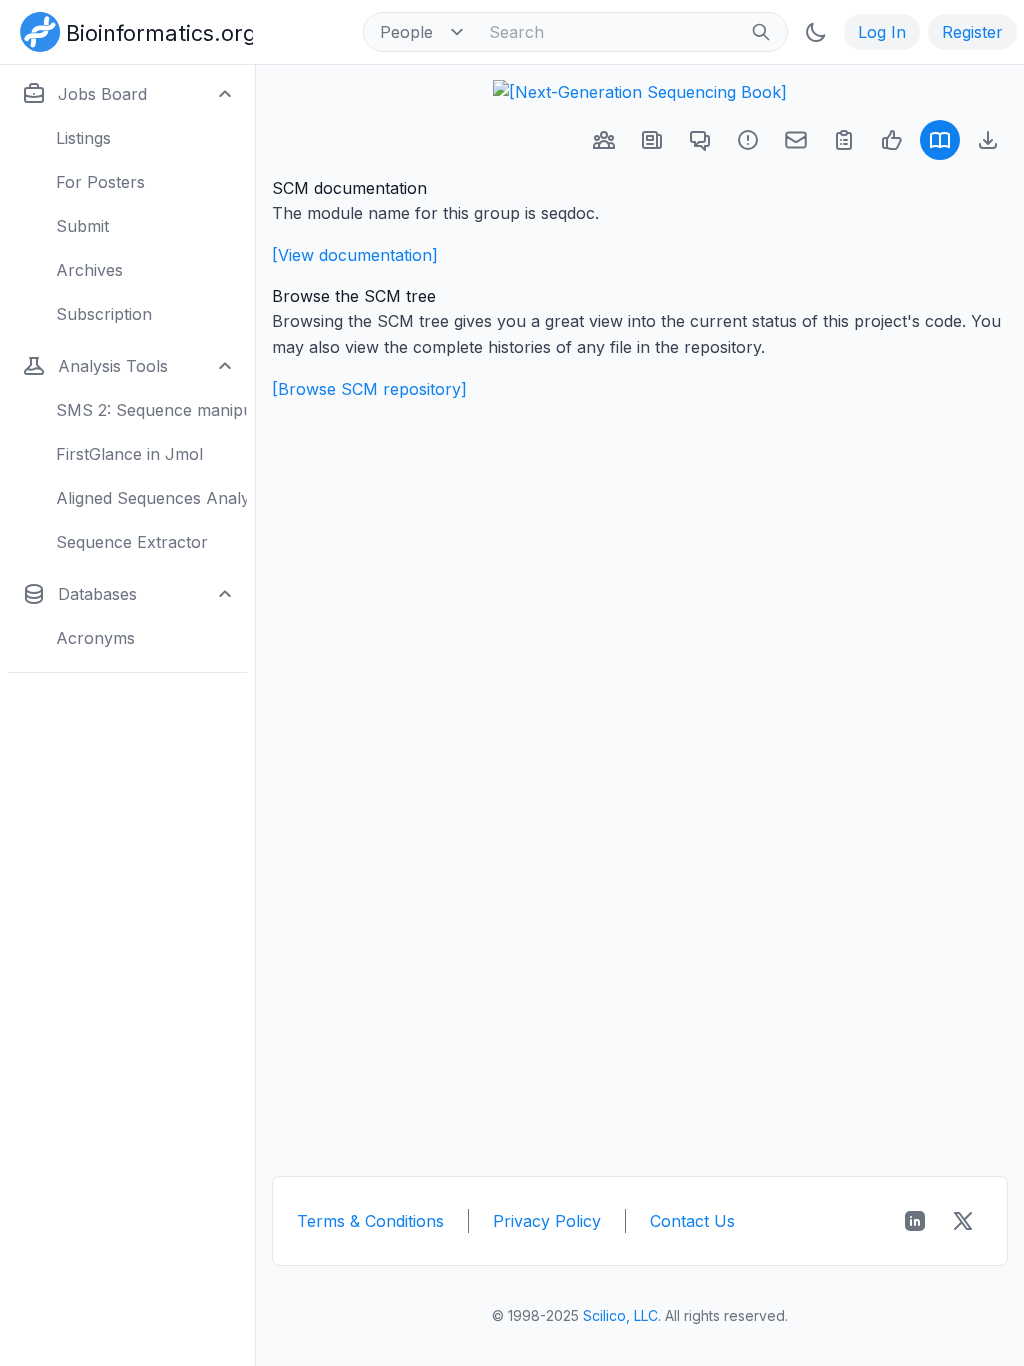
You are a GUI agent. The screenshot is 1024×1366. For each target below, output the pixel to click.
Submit (82, 226)
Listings (83, 138)
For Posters (100, 182)
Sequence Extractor (132, 542)
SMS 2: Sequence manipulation (151, 410)
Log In (882, 32)
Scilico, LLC (620, 1315)
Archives (89, 270)
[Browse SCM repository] (369, 389)
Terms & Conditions (370, 1221)
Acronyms (95, 638)
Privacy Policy (547, 1221)
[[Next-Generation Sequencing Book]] (640, 92)
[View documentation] (355, 255)
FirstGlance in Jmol (129, 454)
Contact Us (692, 1221)
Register (972, 32)
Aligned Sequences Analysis (151, 498)
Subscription (104, 314)
